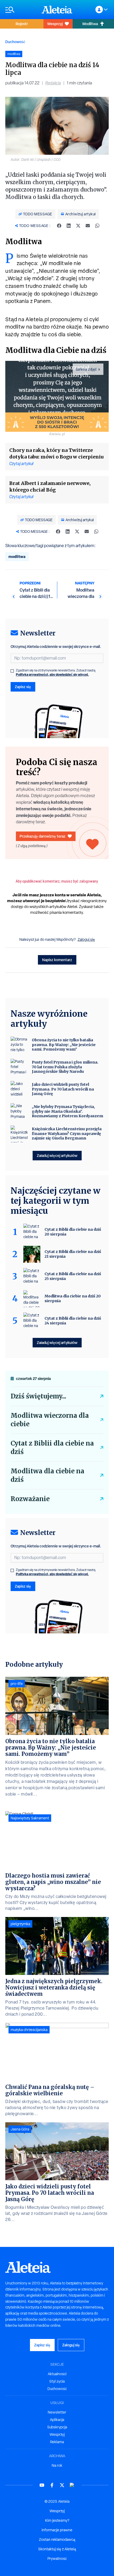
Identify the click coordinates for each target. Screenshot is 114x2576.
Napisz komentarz (57, 960)
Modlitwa (90, 24)
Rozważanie (30, 1499)
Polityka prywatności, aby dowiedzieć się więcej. (52, 674)
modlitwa (17, 556)
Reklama (57, 2442)
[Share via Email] (88, 226)
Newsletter (57, 2412)
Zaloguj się (86, 939)
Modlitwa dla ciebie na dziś (47, 1475)
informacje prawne (57, 2530)
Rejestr (22, 24)
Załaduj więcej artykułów (57, 1155)
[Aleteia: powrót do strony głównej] (57, 10)
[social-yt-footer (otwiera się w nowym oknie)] (42, 2485)
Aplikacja (57, 2420)
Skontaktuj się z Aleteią (57, 2549)
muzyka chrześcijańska (29, 2030)
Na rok (57, 2465)
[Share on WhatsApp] (97, 226)
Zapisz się (23, 687)
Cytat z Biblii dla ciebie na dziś (52, 1448)
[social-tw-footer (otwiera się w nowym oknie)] (62, 2485)
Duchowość (15, 42)
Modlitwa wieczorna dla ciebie (50, 1420)
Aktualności (57, 2374)
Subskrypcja (57, 2427)
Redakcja (53, 83)
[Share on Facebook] (59, 226)
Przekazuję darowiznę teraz (43, 836)
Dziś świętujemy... (38, 1396)
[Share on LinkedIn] (69, 226)
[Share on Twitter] (78, 226)
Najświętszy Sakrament (30, 1818)
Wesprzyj (55, 24)
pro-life (17, 1684)
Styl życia (57, 2381)
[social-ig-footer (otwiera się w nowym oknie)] (72, 2485)
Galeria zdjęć (86, 369)
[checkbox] (12, 671)
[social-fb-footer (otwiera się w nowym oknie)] (52, 2485)
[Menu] (21, 10)
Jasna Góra (20, 2129)
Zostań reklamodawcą (57, 2539)
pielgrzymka (20, 1924)
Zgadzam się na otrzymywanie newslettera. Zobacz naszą (56, 673)
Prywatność (57, 2559)
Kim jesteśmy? (57, 2520)
